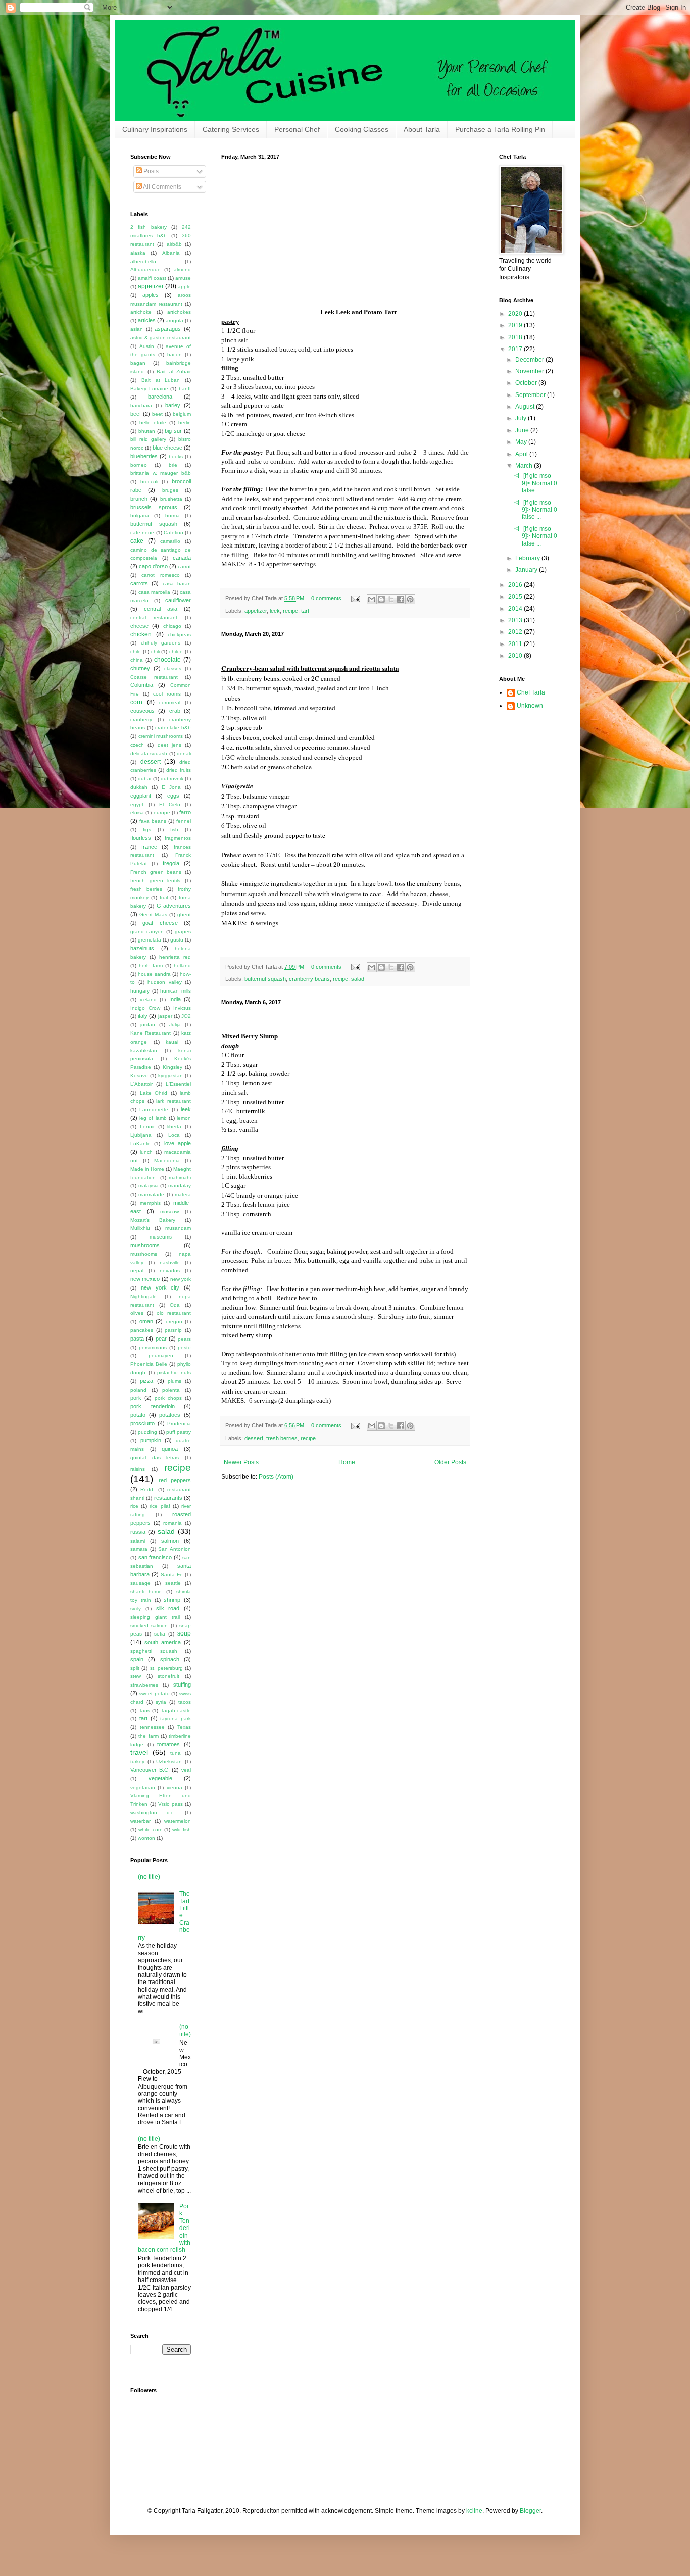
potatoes (170, 1415)
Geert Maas (153, 914)
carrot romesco (160, 575)
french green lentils (155, 881)
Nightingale (143, 1296)
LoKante (140, 1143)
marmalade (151, 1194)
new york (181, 1279)
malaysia (149, 1186)
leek (275, 611)
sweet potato (154, 1693)
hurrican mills (176, 991)
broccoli (149, 482)
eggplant (141, 796)
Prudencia (179, 1424)
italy (143, 1016)
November (530, 371)
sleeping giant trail (155, 1617)
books (176, 456)
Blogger (530, 2511)
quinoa (170, 1449)
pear (161, 1339)
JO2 (186, 1016)
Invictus (182, 1008)
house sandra (154, 974)
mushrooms (145, 1245)
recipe (290, 611)
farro (185, 812)
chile (136, 651)
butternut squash (265, 979)
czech (137, 745)
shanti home (146, 1591)
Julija (175, 1025)
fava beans (153, 821)
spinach (170, 1659)
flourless (141, 838)
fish (174, 830)
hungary (140, 991)
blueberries (144, 456)
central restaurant (154, 617)
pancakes (142, 1330)
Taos (144, 1711)
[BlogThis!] (381, 599)
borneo (139, 465)
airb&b (174, 244)
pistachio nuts (174, 1373)
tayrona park (176, 1719)
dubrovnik (172, 779)
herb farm (151, 965)
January (527, 570)
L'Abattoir (141, 1084)
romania (173, 1523)
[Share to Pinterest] (410, 599)
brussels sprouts (154, 507)
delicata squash (149, 753)
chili (155, 651)
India (175, 999)
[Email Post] (355, 598)
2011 (516, 644)
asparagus (168, 329)
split (135, 1668)
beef (136, 414)
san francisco (155, 1557)
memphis (150, 1203)
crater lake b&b (173, 728)
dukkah (139, 787)
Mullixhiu (140, 1228)
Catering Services (231, 129)
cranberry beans (309, 979)
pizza (146, 1381)
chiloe (176, 651)
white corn (151, 1830)
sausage (140, 1583)
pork (136, 1398)
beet (157, 414)
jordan (148, 1025)
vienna (175, 1787)
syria (161, 1702)
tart (305, 611)
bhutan (147, 431)
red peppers (175, 1480)
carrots (139, 583)
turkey (137, 1762)
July (522, 418)
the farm (148, 1736)
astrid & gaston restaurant (161, 338)
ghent (184, 914)
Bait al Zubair (174, 371)
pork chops (168, 1398)
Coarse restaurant (154, 677)
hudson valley (165, 982)
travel (139, 1752)
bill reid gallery (148, 439)
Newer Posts (241, 1462)
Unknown (530, 706)
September (531, 395)
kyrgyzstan (170, 1076)
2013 (516, 620)
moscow (169, 1211)
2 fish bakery (149, 227)
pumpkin (151, 1440)
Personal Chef (297, 129)
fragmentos (178, 838)
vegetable (160, 1778)
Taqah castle (176, 1711)
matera (183, 1194)
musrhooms (144, 1254)
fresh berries (282, 1438)
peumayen (161, 1355)
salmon (170, 1541)
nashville (170, 1262)
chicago (172, 626)
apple (184, 287)
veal (186, 1770)
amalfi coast (152, 278)
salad (358, 979)
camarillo (170, 541)
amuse (183, 278)
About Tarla (422, 129)
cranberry (141, 720)
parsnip (173, 1330)
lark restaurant (174, 1101)
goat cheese (160, 923)
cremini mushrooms (161, 736)
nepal (137, 1271)
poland (138, 1390)
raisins (138, 1469)
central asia (161, 609)
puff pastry (179, 1432)
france (149, 847)
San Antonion (175, 1549)
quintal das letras (155, 1457)
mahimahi (180, 1178)
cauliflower (178, 600)
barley (173, 405)
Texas (184, 1727)
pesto (184, 1347)
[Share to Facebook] (401, 599)
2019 (516, 325)
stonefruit (168, 1676)
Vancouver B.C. (150, 1770)
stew (136, 1676)
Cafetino (174, 533)
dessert (254, 1438)
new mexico (145, 1279)
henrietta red (175, 957)
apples (151, 295)
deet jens (169, 745)
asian (137, 329)
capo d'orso (153, 566)
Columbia (142, 685)
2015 (516, 597)
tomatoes (168, 1744)
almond (182, 269)
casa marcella (155, 592)
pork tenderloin (153, 1406)
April (522, 454)
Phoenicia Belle (149, 1364)
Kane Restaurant (151, 1033)
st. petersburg (166, 1668)
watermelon (178, 1821)
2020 (516, 314)
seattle (173, 1583)
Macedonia (167, 1160)
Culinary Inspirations (155, 129)
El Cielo (170, 804)
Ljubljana (141, 1135)
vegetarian (143, 1787)
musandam (178, 1228)
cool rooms (167, 694)
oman (146, 1321)
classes (173, 668)
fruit (164, 897)
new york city (160, 1287)
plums (175, 1381)
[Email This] (372, 599)
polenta (171, 1390)
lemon (184, 1118)
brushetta (171, 499)
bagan (138, 363)
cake (137, 541)
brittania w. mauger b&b (161, 473)
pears (184, 1339)
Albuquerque (145, 269)
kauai (172, 1042)
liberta (174, 1127)
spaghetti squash (154, 1651)
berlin (185, 423)
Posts (150, 171)
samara (139, 1549)
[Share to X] (391, 599)
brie (173, 465)
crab (175, 711)
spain (137, 1659)
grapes (183, 932)
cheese (139, 626)
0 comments (326, 598)
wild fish (182, 1830)
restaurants (168, 1498)
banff (185, 389)
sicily (136, 1608)
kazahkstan (144, 1050)
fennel (184, 821)
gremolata (150, 940)
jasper (165, 1016)
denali (184, 753)
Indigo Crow (145, 1008)
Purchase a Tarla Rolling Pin (500, 129)
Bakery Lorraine (149, 389)
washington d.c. (153, 1813)
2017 (516, 349)
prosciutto (142, 1423)
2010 (516, 656)
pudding (147, 1432)
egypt (137, 804)
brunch (139, 499)
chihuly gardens (161, 643)
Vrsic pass (170, 1804)
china (137, 660)
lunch (146, 1152)
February (528, 558)
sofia (160, 1634)
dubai (144, 779)
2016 (516, 585)
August (526, 407)
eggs (173, 796)
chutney (140, 668)
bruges (170, 490)
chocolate (167, 660)
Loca (174, 1135)
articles (147, 320)
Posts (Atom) (276, 1477)
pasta (137, 1339)
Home (347, 1462)
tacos (185, 1702)
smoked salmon (149, 1626)
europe (162, 812)
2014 (516, 609)
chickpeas (179, 635)
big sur (173, 431)
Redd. (147, 1489)
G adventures (174, 906)
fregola (171, 863)
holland (182, 965)
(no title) (149, 1877)
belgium (182, 414)
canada (182, 558)
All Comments (162, 187)
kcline (474, 2511)
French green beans (156, 872)
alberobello (143, 261)
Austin (147, 346)
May (522, 442)
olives (137, 1313)
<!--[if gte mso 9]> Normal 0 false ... (536, 483)
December (530, 360)
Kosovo (139, 1076)
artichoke (141, 312)
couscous (142, 711)
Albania (171, 253)
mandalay (180, 1186)
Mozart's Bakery (153, 1220)
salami (138, 1541)
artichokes (179, 312)
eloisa (137, 812)
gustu (177, 940)
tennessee (152, 1727)
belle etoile (153, 423)
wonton (146, 1838)
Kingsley (173, 1067)
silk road (168, 1608)
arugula (175, 320)
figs (147, 830)
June (523, 430)
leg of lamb (153, 1118)
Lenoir (147, 1127)
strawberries (144, 1685)
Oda (175, 1305)
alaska (138, 253)
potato (138, 1415)
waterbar (140, 1821)
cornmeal (170, 702)
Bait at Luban (161, 380)
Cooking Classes (362, 129)
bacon (175, 354)
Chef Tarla (531, 692)
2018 (516, 337)
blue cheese (167, 448)
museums (161, 1237)
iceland (148, 999)
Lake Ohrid (154, 1093)
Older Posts (450, 1462)
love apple (178, 1143)
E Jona (171, 787)
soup (184, 1633)
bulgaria (140, 515)
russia (138, 1532)
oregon (174, 1322)
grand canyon (147, 932)
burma (173, 515)
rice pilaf (160, 1506)
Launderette (154, 1109)
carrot (184, 566)
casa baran (177, 584)
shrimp (172, 1600)
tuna (176, 1753)
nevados (170, 1271)
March (525, 466)
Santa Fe (172, 1575)
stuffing (182, 1685)
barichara (141, 405)
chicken (141, 634)
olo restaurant (174, 1313)
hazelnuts (142, 948)
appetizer (256, 611)
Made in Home (147, 1169)
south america (163, 1642)
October (527, 383)
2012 (516, 632)
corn (136, 702)
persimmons (153, 1347)
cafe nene (142, 533)
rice (134, 1506)
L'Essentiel (178, 1084)
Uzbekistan (169, 1762)
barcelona (160, 397)
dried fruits (179, 770)
